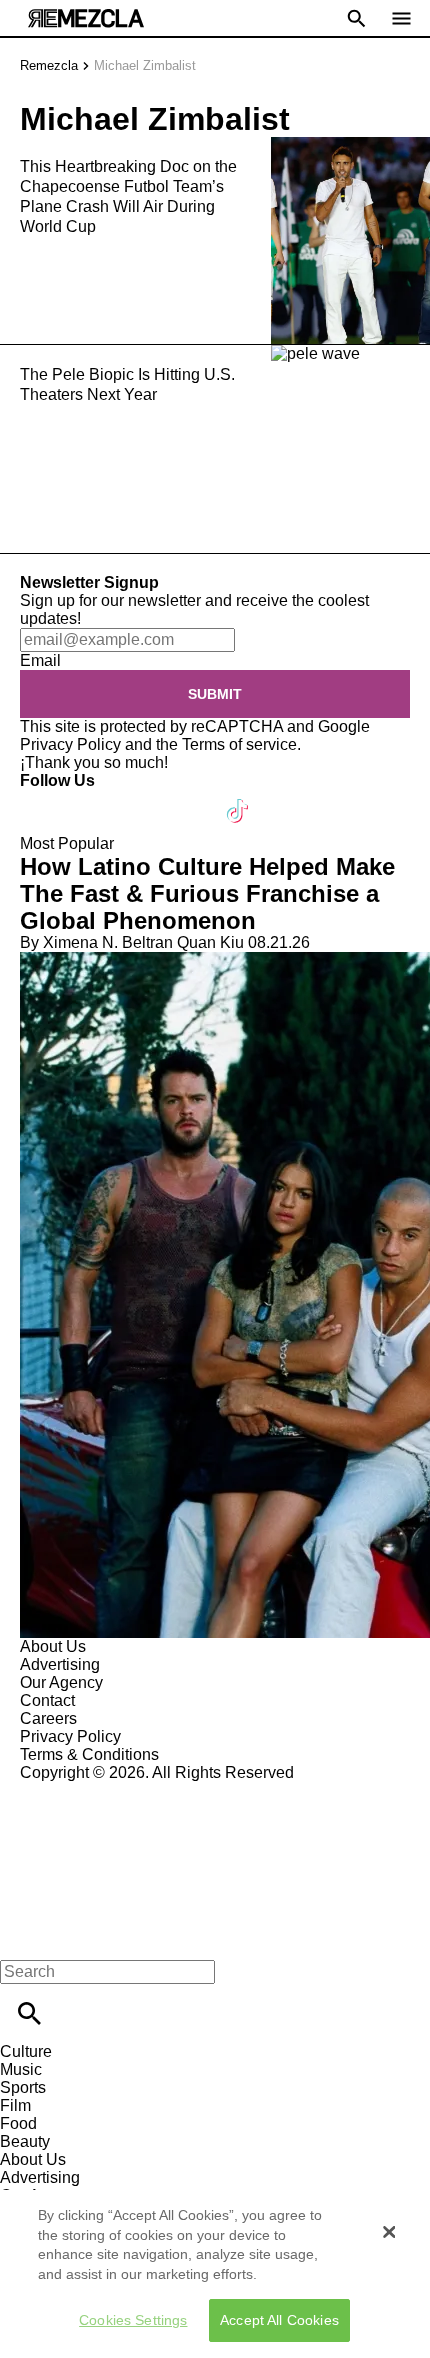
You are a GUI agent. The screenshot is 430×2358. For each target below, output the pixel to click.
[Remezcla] (86, 18)
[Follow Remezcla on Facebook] (44, 798)
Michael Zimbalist (145, 65)
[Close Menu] (22, 1937)
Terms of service (239, 744)
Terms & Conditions (89, 1754)
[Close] (389, 2232)
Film (15, 2105)
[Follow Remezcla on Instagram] (142, 798)
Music (21, 2069)
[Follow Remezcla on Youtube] (191, 798)
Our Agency (61, 1682)
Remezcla (49, 65)
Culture (26, 2051)
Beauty (25, 2141)
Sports (23, 2087)
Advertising (60, 1664)
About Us (53, 1646)
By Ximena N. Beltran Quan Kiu (132, 942)
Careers (48, 1718)
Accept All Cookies (279, 2320)
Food (18, 2123)
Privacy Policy (70, 744)
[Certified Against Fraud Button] (91, 1790)
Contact (47, 1700)
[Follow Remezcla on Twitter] (93, 798)
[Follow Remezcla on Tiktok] (238, 798)
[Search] (29, 2013)
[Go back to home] (215, 1854)
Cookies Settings (133, 2320)
